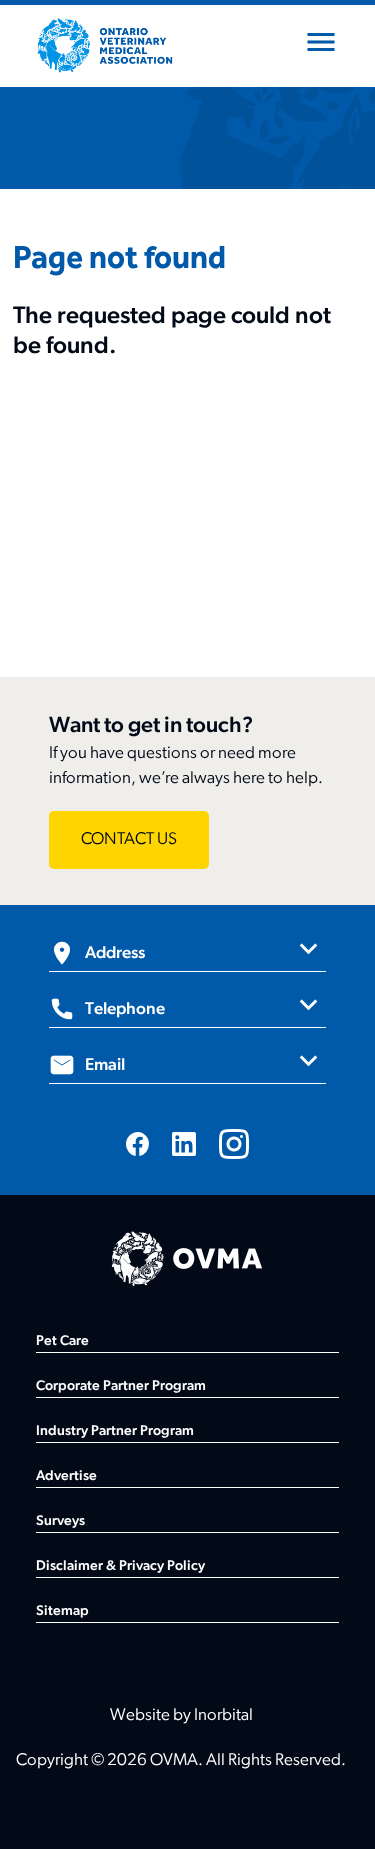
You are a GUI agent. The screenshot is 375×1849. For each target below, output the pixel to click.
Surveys (60, 1521)
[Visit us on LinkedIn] (184, 1143)
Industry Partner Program (115, 1431)
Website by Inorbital (181, 1715)
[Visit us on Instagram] (234, 1144)
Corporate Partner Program (121, 1386)
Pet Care (62, 1341)
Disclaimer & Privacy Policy (120, 1566)
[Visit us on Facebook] (138, 1143)
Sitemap (62, 1611)
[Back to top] (335, 1809)
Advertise (66, 1476)
